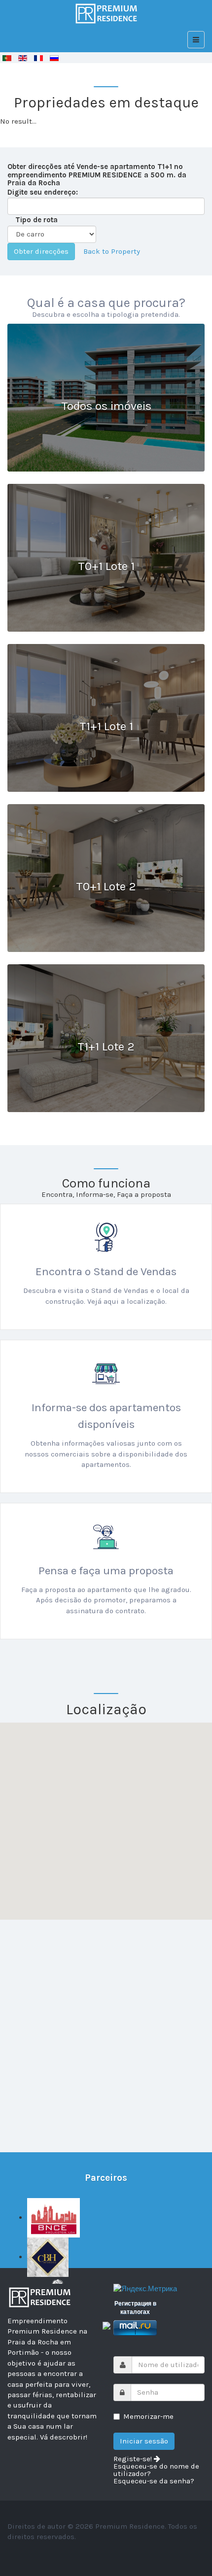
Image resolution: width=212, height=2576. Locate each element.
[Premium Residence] (106, 14)
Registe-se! (134, 2459)
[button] (57, 1825)
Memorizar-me (148, 2416)
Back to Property (112, 251)
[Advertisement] (106, 2026)
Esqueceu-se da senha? (154, 2481)
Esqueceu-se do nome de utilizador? (156, 2470)
